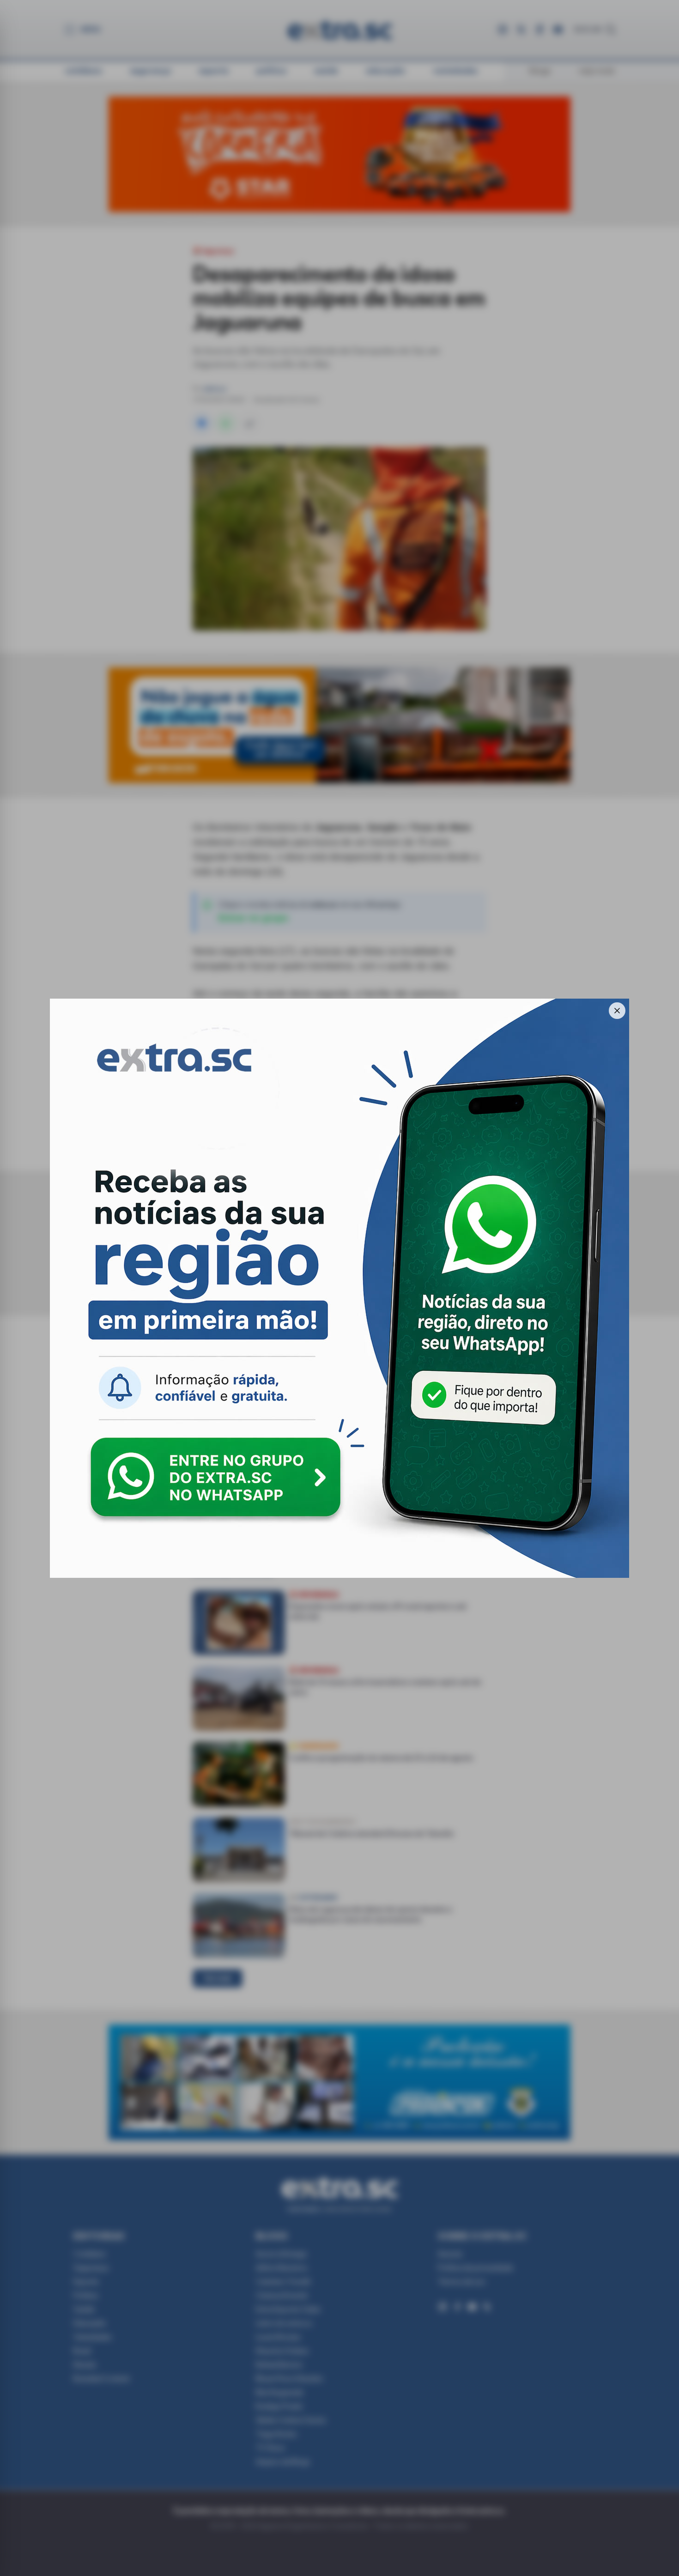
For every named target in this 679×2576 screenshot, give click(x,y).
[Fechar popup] (617, 1011)
